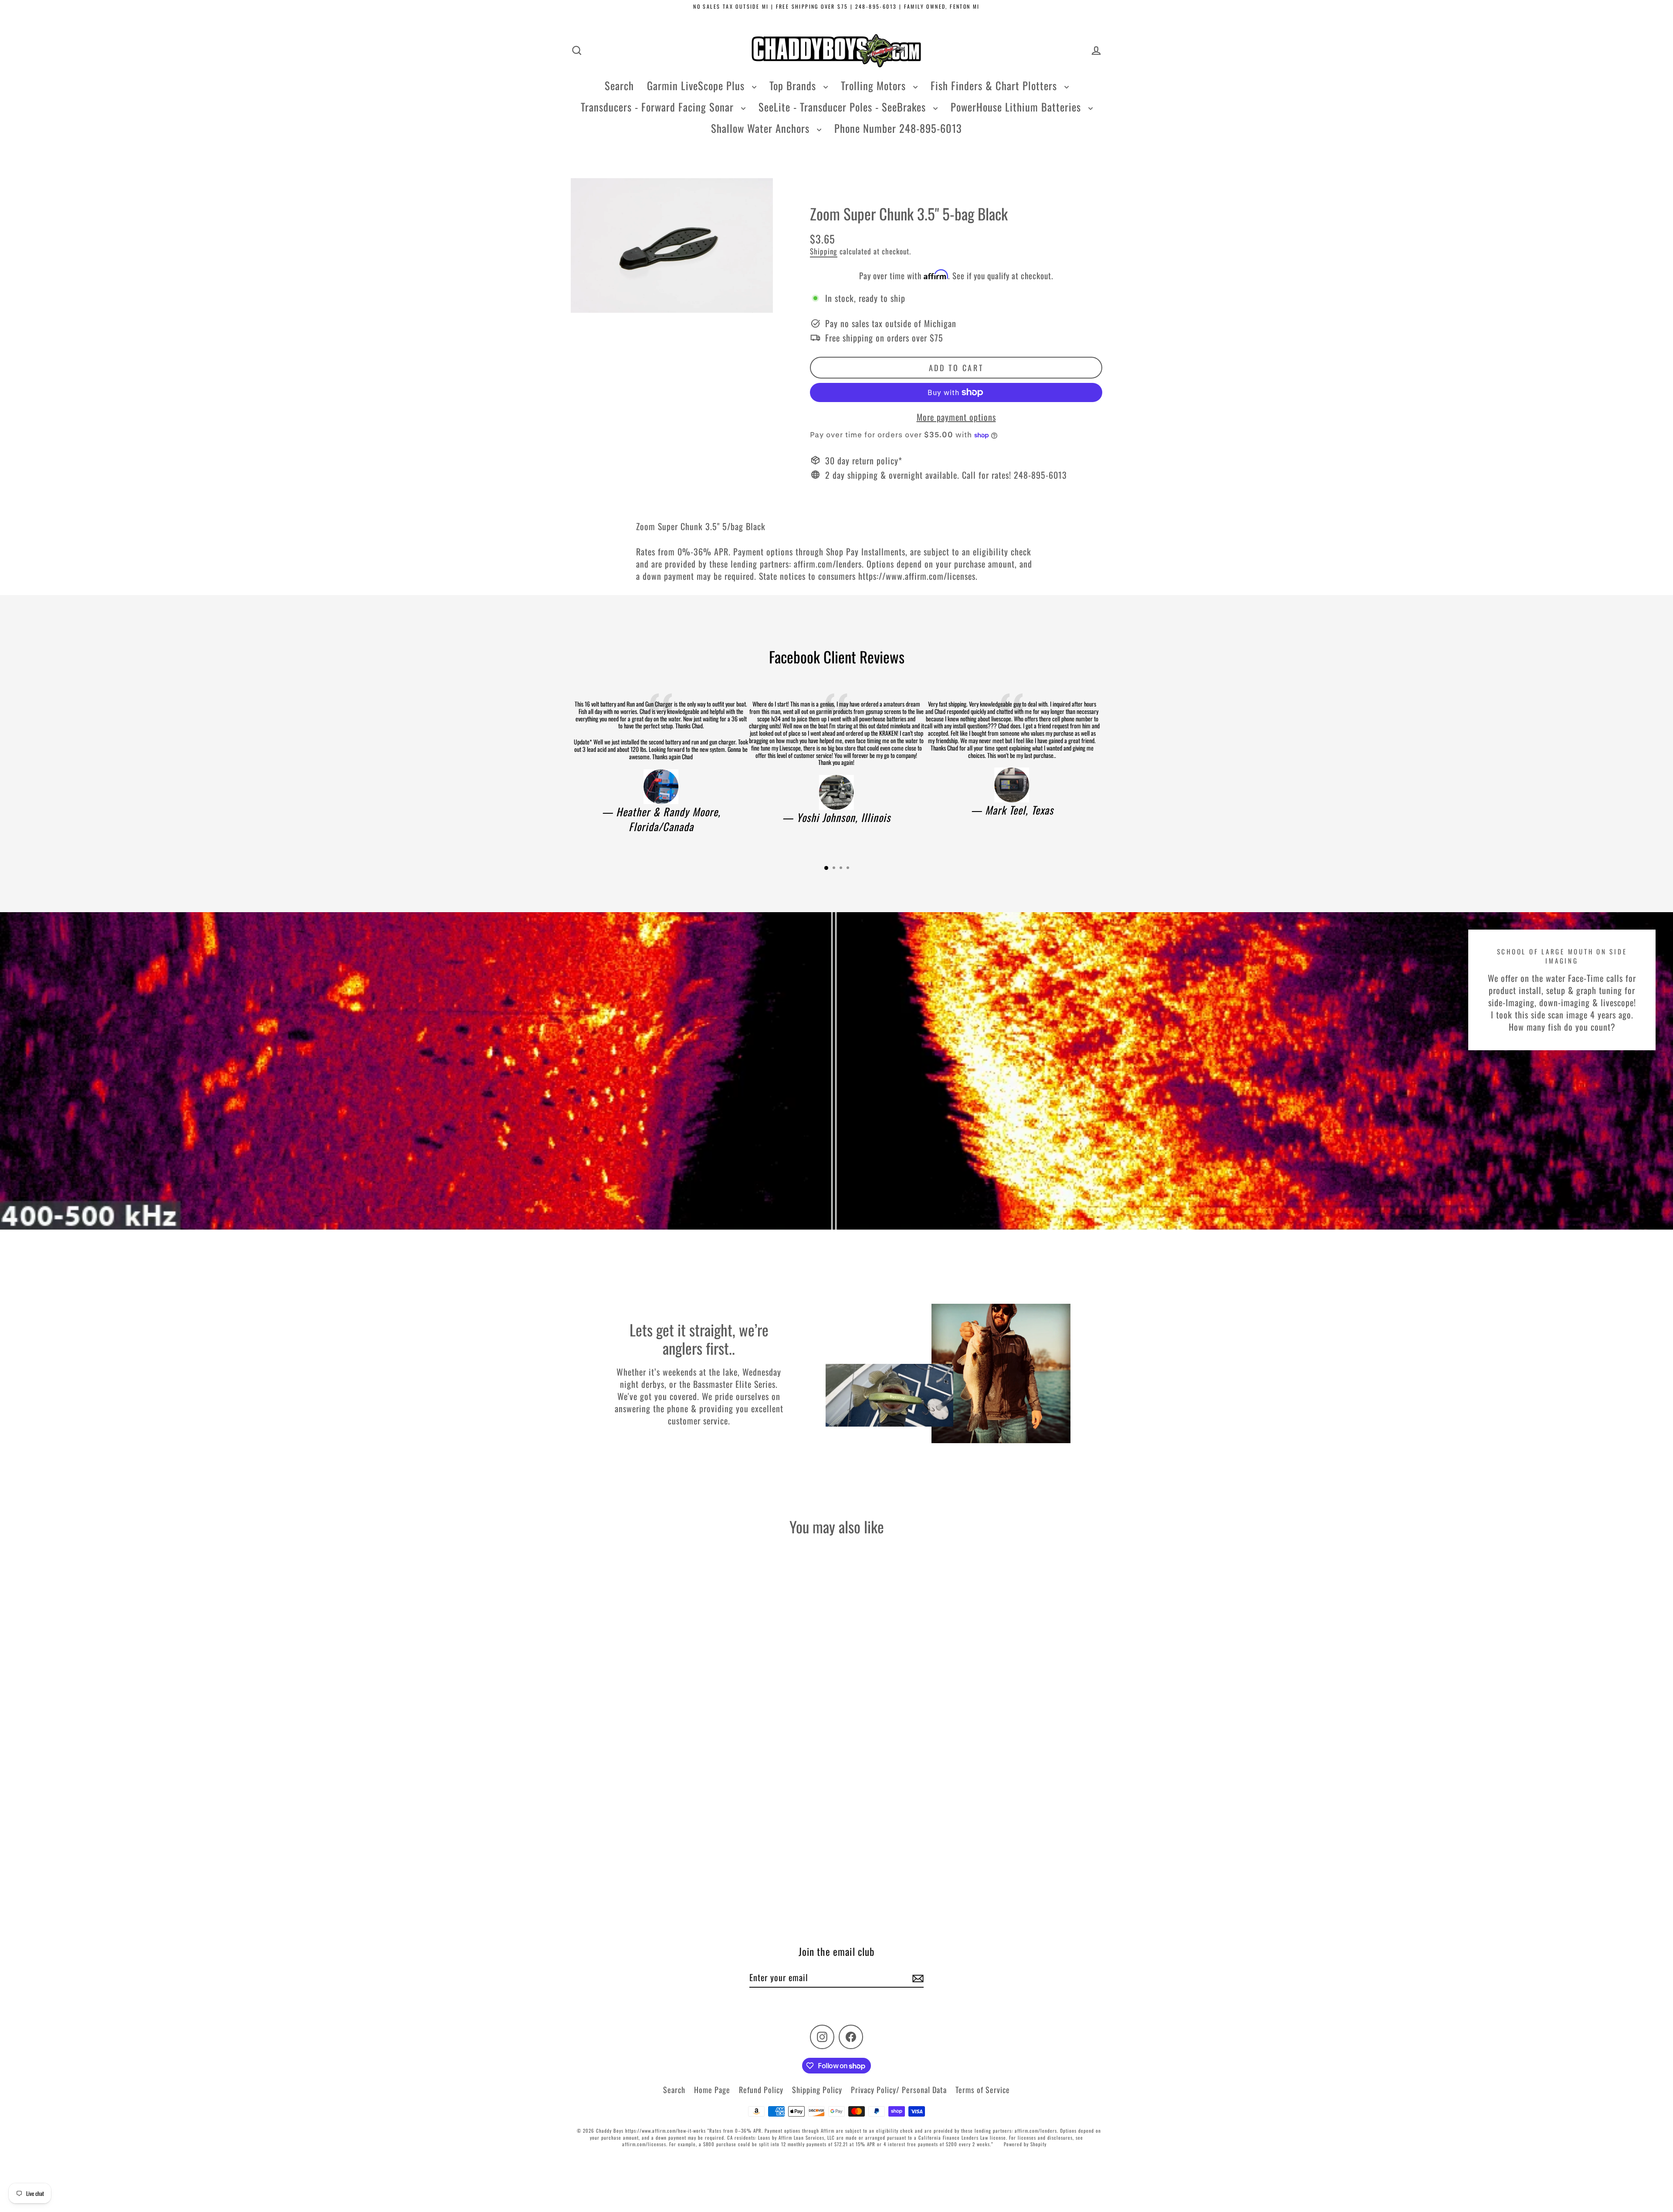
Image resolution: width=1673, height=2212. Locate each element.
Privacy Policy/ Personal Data (899, 2090)
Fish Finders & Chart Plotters (995, 85)
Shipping (824, 251)
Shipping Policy (817, 2090)
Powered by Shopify (1025, 2144)
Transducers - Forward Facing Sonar (659, 107)
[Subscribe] (917, 1978)
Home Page (712, 2090)
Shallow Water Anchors (762, 128)
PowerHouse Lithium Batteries (1017, 107)
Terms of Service (983, 2090)
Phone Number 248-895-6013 (898, 128)
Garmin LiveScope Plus (697, 85)
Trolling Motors (875, 85)
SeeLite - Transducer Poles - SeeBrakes (844, 107)
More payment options (956, 417)
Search (619, 85)
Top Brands (794, 85)
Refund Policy (761, 2090)
